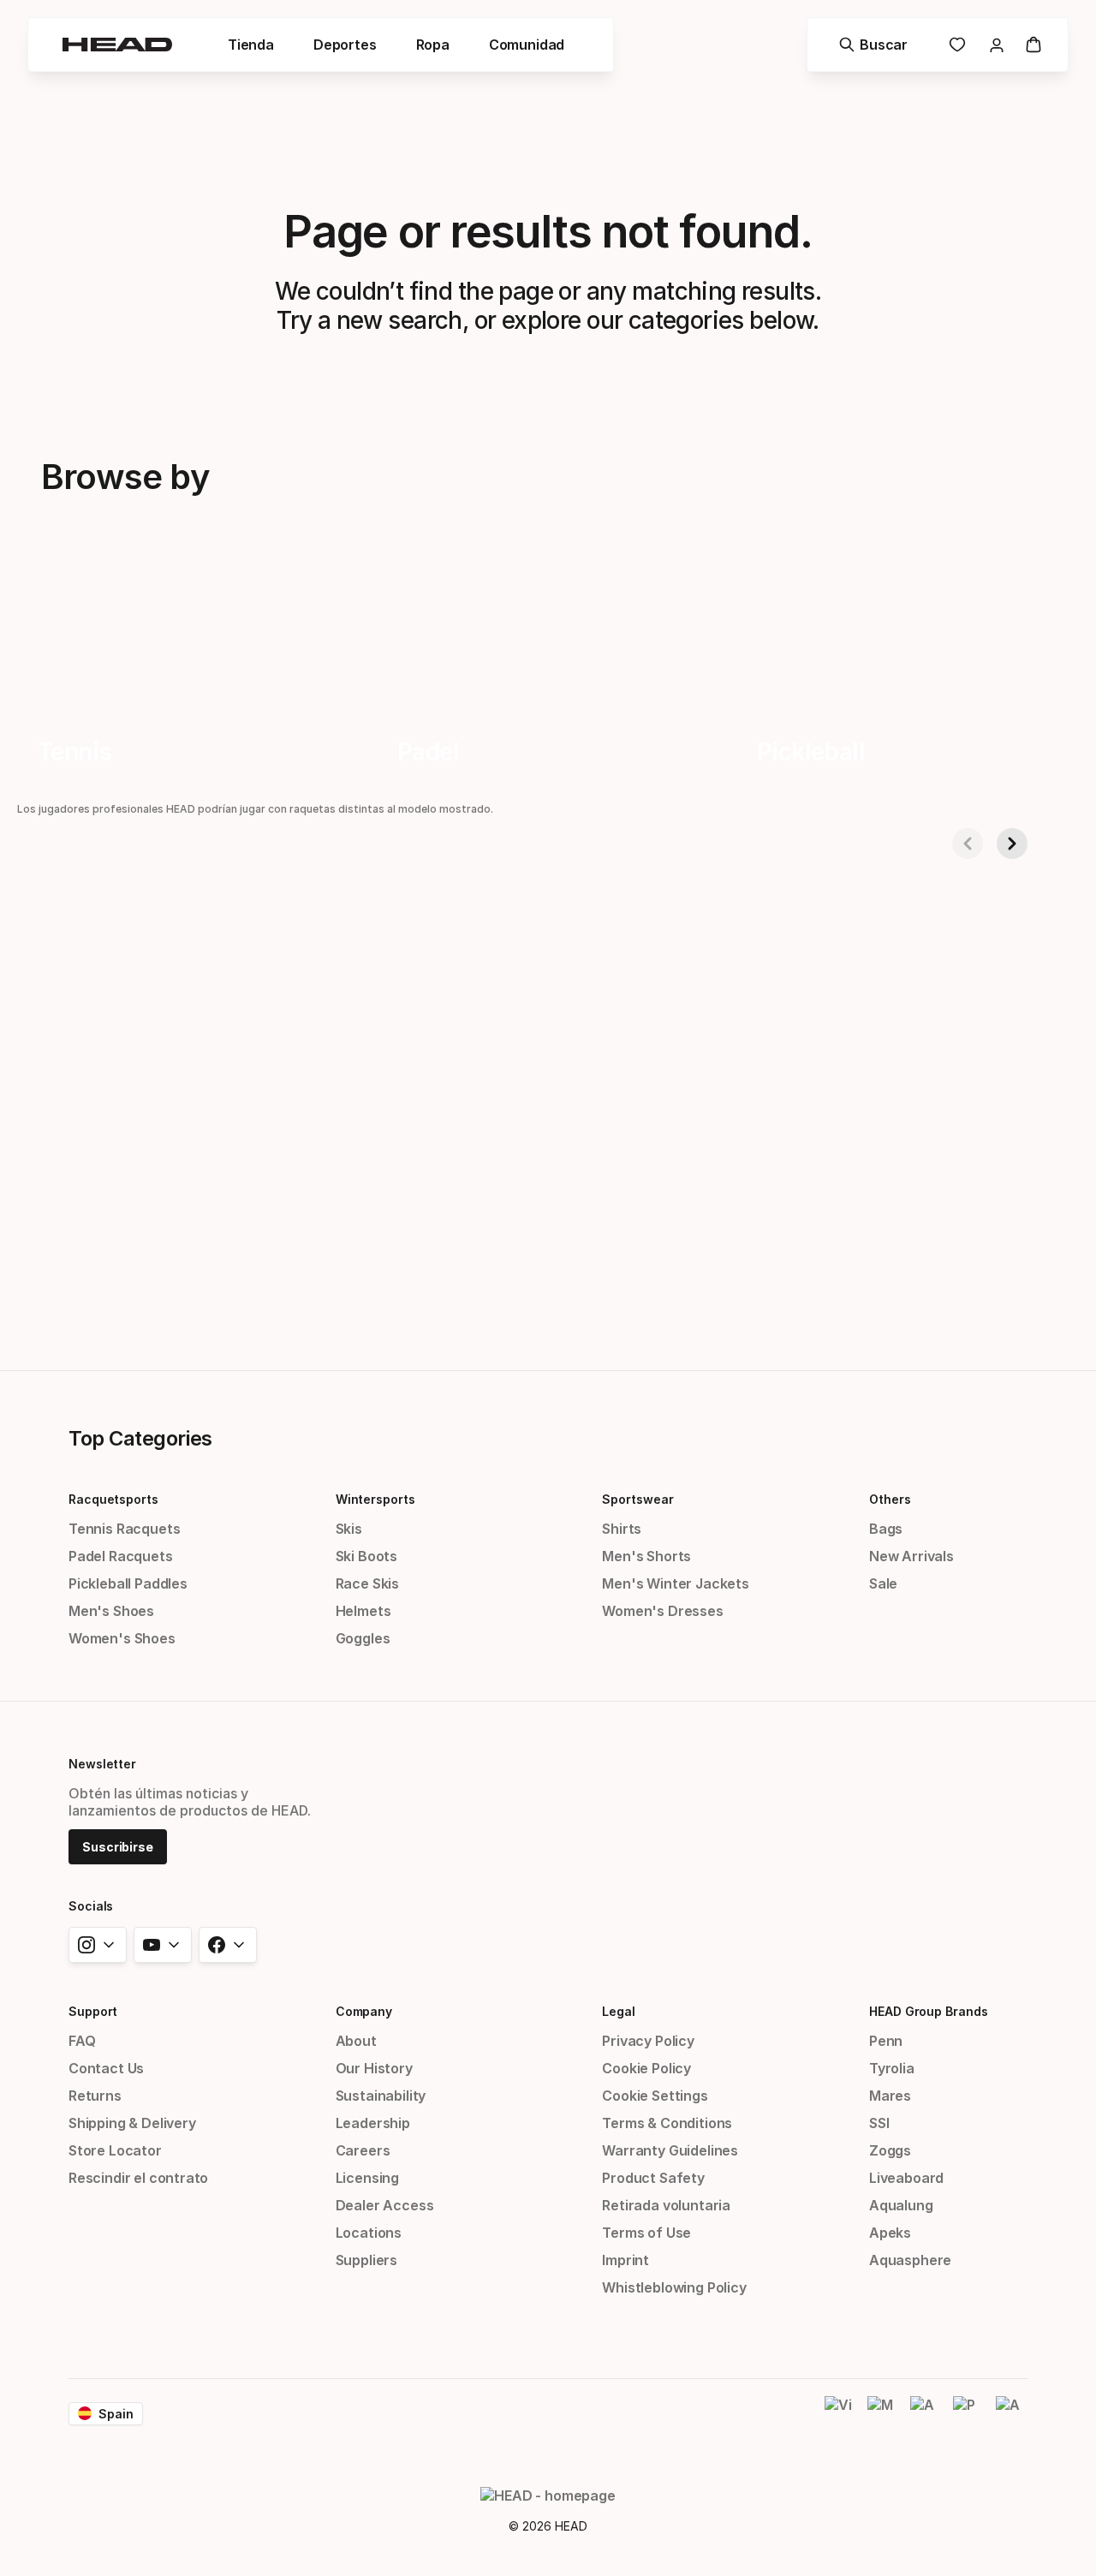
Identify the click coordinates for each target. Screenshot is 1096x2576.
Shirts (622, 1529)
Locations (369, 2233)
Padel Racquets (121, 1556)
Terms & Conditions (667, 2123)
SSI (879, 2123)
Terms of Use (646, 2233)
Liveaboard (906, 2178)
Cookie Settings (655, 2096)
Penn (886, 2041)
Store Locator (115, 2150)
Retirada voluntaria (666, 2205)
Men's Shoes (111, 1611)
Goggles (363, 1638)
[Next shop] (1012, 844)
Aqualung (901, 2205)
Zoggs (890, 2150)
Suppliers (366, 2260)
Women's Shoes (122, 1638)
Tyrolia (892, 2068)
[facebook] (228, 1945)
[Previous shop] (968, 844)
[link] (957, 45)
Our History (374, 2068)
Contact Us (106, 2068)
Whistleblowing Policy (674, 2287)
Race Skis (367, 1583)
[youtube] (163, 1945)
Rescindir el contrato (138, 2178)
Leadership (373, 2123)
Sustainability (381, 2096)
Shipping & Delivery (132, 2123)
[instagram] (98, 1945)
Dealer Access (385, 2205)
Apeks (890, 2233)
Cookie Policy (646, 2068)
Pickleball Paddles (128, 1583)
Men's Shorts (646, 1556)
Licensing (367, 2178)
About (356, 2041)
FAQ (82, 2041)
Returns (95, 2096)
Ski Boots (366, 1556)
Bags (886, 1529)
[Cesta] (1033, 45)
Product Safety (653, 2178)
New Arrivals (911, 1556)
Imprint (625, 2260)
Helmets (363, 1611)
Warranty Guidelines (670, 2150)
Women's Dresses (662, 1611)
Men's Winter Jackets (675, 1583)
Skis (349, 1529)
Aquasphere (910, 2260)
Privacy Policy (648, 2041)
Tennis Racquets (124, 1529)
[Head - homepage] (117, 45)
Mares (890, 2096)
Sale (883, 1583)
